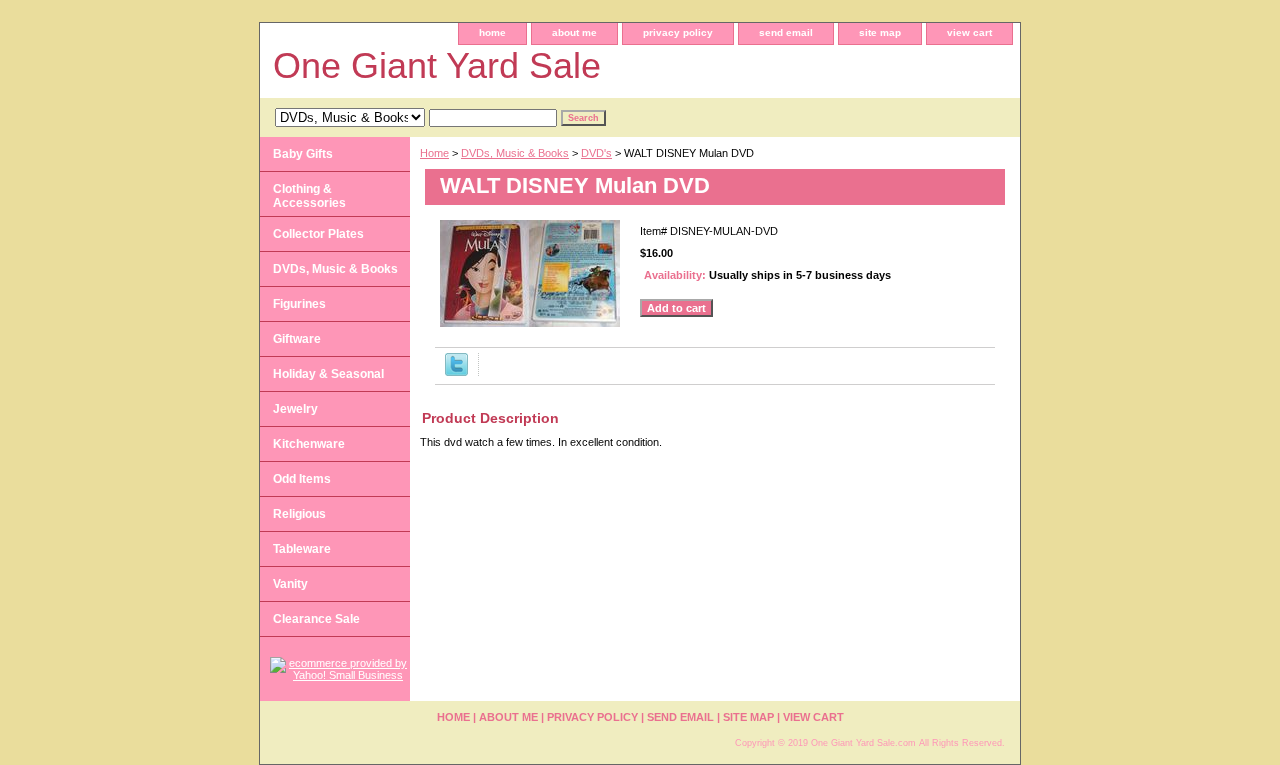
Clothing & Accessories (309, 196)
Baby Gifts (303, 154)
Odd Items (302, 479)
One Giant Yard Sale (437, 65)
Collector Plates (318, 234)
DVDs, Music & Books (515, 153)
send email (786, 32)
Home (434, 153)
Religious (299, 514)
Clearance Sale (316, 619)
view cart (969, 32)
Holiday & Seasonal (328, 374)
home (492, 32)
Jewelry (295, 409)
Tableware (302, 549)
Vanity (290, 584)
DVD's (596, 153)
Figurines (299, 304)
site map (880, 32)
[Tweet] (456, 372)
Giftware (297, 339)
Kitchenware (309, 444)
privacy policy (678, 32)
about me (574, 32)
